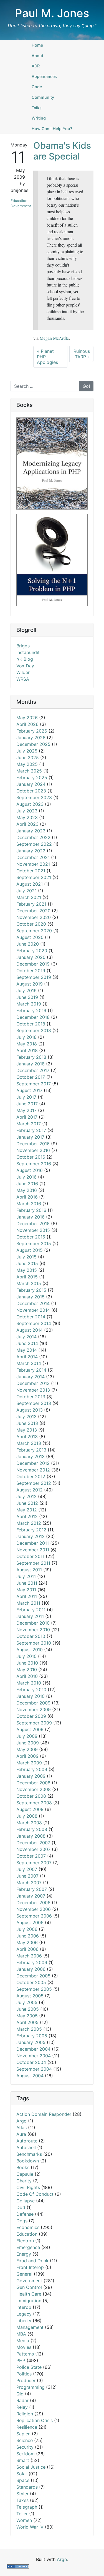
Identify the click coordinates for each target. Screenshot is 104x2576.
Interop (24, 2307)
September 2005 (34, 1989)
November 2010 (33, 1630)
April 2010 (27, 1676)
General (24, 2274)
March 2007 (29, 1883)
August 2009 (30, 1729)
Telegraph (27, 2507)
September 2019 (34, 977)
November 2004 (34, 2056)
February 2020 (32, 951)
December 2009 (33, 1703)
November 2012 (33, 1470)
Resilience (27, 2427)
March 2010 (29, 1683)
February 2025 (32, 777)
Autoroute (27, 2141)
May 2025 (27, 764)
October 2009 (31, 1716)
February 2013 (31, 1450)
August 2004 (30, 2076)
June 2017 (27, 1104)
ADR (36, 66)
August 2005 (30, 1996)
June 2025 (28, 758)
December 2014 (33, 1303)
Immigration (29, 2301)
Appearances (44, 76)
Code (37, 87)
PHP (21, 2360)
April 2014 (27, 1357)
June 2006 (28, 1936)
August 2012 (30, 1490)
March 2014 (29, 1363)
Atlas (21, 2127)
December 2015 (33, 1224)
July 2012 (26, 1496)
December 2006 (33, 1903)
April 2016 (27, 1197)
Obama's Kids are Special (62, 151)
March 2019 (29, 1004)
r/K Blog (25, 659)
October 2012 (31, 1476)
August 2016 (30, 1170)
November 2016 (33, 1150)
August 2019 (30, 984)
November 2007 (33, 1849)
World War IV (30, 2527)
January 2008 (31, 1836)
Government (21, 206)
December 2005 (33, 1976)
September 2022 (34, 844)
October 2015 (31, 1237)
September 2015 (34, 1243)
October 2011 (30, 1556)
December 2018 (33, 1017)
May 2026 (27, 718)
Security (25, 2447)
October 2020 (31, 924)
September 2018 (34, 1030)
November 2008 (34, 1789)
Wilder (23, 672)
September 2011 (33, 1563)
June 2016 (27, 1184)
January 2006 (31, 1969)
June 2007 (27, 1876)
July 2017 (26, 1097)
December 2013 (33, 1383)
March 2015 (29, 1283)
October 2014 (31, 1317)
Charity (24, 2181)
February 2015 (31, 1290)
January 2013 (31, 1457)
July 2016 (26, 1177)
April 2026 (27, 724)
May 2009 (27, 1749)
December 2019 (33, 964)
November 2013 (33, 1390)
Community (43, 97)
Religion (25, 2414)
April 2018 (27, 1050)
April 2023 (27, 824)
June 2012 (27, 1503)
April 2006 (27, 1949)
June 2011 (27, 1583)
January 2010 (31, 1696)
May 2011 (26, 1590)
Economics (28, 2227)
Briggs (23, 646)
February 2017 (31, 1130)
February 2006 (32, 1962)
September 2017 (34, 1084)
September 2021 (34, 877)
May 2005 (27, 2016)
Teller (22, 2514)
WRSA (23, 679)
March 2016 (29, 1204)
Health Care (29, 2294)
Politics (24, 2374)
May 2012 (27, 1510)
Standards (27, 2487)
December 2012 (33, 1463)
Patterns (25, 2354)
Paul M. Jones (52, 13)
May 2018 (27, 1044)
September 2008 (34, 1803)
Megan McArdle (54, 338)
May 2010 (27, 1670)
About (37, 56)
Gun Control (29, 2287)
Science (25, 2440)
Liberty (24, 2321)
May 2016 (27, 1190)
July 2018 (26, 1037)
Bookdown (28, 2161)
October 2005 (31, 1982)
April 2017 (27, 1117)
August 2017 (29, 1090)
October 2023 (31, 791)
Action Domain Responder (44, 2114)
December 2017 (33, 1070)
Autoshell (26, 2147)
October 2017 (31, 1077)
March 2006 (29, 1956)
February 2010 (31, 1690)
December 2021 (33, 857)
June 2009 (28, 1743)
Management (30, 2327)
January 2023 (31, 831)
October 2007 (31, 1856)
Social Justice (31, 2467)
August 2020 (30, 937)
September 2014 (34, 1323)
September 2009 (34, 1723)
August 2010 (30, 1650)
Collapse (26, 2201)
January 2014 (31, 1377)
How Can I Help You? (52, 129)
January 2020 (31, 957)
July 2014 (26, 1337)
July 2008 (27, 1816)
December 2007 (33, 1843)
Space (23, 2480)
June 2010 (27, 1663)
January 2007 (31, 1896)
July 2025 (27, 751)
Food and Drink (32, 2261)
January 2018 (31, 1064)
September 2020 (34, 931)
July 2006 (27, 1929)
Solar (22, 2474)
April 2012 (27, 1516)
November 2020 (34, 917)
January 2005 (31, 2042)
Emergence (28, 2247)
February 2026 (32, 731)
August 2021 (30, 884)
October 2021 (31, 871)
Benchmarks (29, 2154)
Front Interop (30, 2267)
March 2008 (29, 1823)
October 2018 (31, 1024)
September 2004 (34, 2069)
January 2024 (31, 784)
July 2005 (27, 2002)
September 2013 (34, 1403)
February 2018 (31, 1057)
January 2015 (31, 1297)
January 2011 (30, 1616)
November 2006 (34, 1909)
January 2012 (31, 1536)
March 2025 (29, 771)
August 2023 (30, 804)
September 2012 (34, 1483)
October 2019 (31, 971)
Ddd (21, 2207)
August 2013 (30, 1410)
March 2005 (29, 2029)
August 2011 (29, 1570)
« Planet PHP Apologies (47, 357)
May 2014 (27, 1350)
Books (23, 2167)
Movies (24, 2347)
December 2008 (33, 1783)
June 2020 (28, 944)
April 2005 (27, 2022)
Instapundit (28, 652)
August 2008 (30, 1809)
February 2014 (31, 1370)
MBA (21, 2334)
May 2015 (27, 1270)
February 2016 (31, 1210)
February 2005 (32, 2036)
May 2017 (26, 1110)
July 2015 (26, 1257)
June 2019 (27, 997)
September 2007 (34, 1863)
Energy (24, 2254)
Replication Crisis (35, 2420)
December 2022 (33, 837)
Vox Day (25, 666)
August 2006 (30, 1922)
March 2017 (29, 1124)
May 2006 (27, 1942)
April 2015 (27, 1277)
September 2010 (34, 1643)
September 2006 (34, 1916)
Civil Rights (28, 2187)
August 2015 (30, 1250)
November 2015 (33, 1230)
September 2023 (34, 797)
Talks (37, 108)
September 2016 (34, 1164)
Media (23, 2341)
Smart (23, 2460)
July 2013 (26, 1417)
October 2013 (31, 1397)
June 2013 (27, 1423)
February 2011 (31, 1610)
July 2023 (27, 811)
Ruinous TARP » (82, 354)
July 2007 (27, 1869)
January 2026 (31, 738)
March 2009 (29, 1763)
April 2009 (27, 1756)
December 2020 (33, 911)
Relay (22, 2407)
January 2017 (30, 1137)
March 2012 (29, 1523)
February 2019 (31, 1010)
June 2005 (28, 2009)
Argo (21, 2121)
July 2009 (27, 1736)
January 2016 (31, 1217)
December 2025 (33, 744)
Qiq (20, 2394)
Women (24, 2520)
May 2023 (27, 817)
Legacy (24, 2314)
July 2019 (26, 991)
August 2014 (30, 1330)
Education (19, 201)
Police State (29, 2367)
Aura (21, 2134)
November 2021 (33, 864)
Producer (26, 2380)
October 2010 (31, 1636)
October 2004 (31, 2062)
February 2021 (31, 904)
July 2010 (26, 1656)
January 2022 (31, 851)
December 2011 (33, 1543)
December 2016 (33, 1144)
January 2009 (31, 1776)
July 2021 (26, 891)
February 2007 (32, 1889)
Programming (31, 2387)
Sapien (23, 2434)
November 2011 (33, 1550)
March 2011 (28, 1603)
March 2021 (29, 897)
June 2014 (27, 1343)
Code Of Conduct (35, 2194)
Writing (39, 118)
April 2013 (27, 1437)
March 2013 (29, 1443)
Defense (25, 2214)
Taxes (22, 2500)
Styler (22, 2494)
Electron (25, 2241)
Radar (22, 2400)
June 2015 (27, 1263)
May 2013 (27, 1430)
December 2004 (33, 2049)
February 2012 (31, 1530)
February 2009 (32, 1769)
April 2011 (27, 1596)
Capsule (25, 2174)
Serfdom (26, 2454)
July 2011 (26, 1576)
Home (37, 45)
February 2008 (32, 1829)
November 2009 (34, 1709)
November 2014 (33, 1310)
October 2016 (31, 1157)
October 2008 (31, 1796)
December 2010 (33, 1623)
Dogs (22, 2221)
